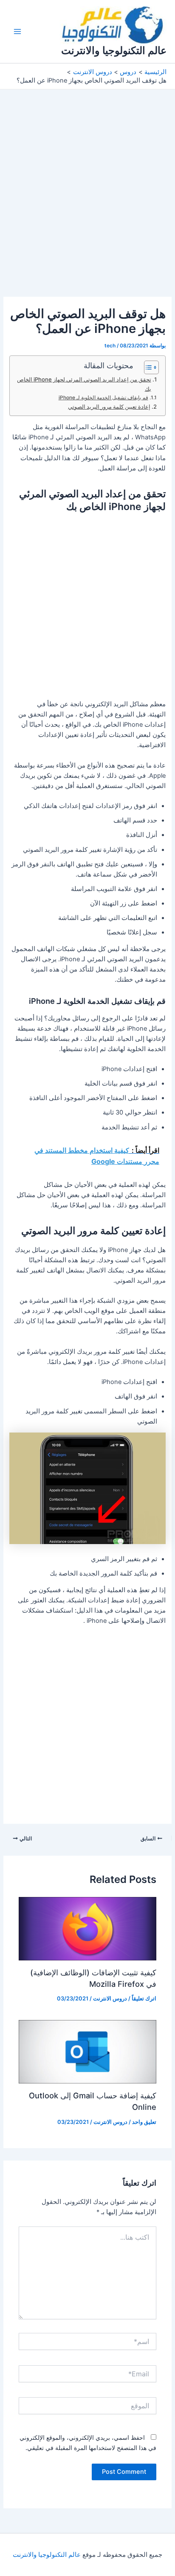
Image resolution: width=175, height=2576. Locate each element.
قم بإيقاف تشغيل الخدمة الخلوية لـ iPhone (103, 398)
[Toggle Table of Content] (147, 367)
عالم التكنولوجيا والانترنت (114, 50)
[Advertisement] (87, 206)
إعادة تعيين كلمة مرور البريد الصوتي (109, 407)
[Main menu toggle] (17, 32)
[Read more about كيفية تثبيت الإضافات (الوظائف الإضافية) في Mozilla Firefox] (87, 1928)
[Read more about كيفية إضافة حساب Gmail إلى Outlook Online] (87, 2052)
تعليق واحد (144, 2122)
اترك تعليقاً (144, 1999)
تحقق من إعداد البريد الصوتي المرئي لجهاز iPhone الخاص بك (84, 384)
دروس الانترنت (110, 1999)
